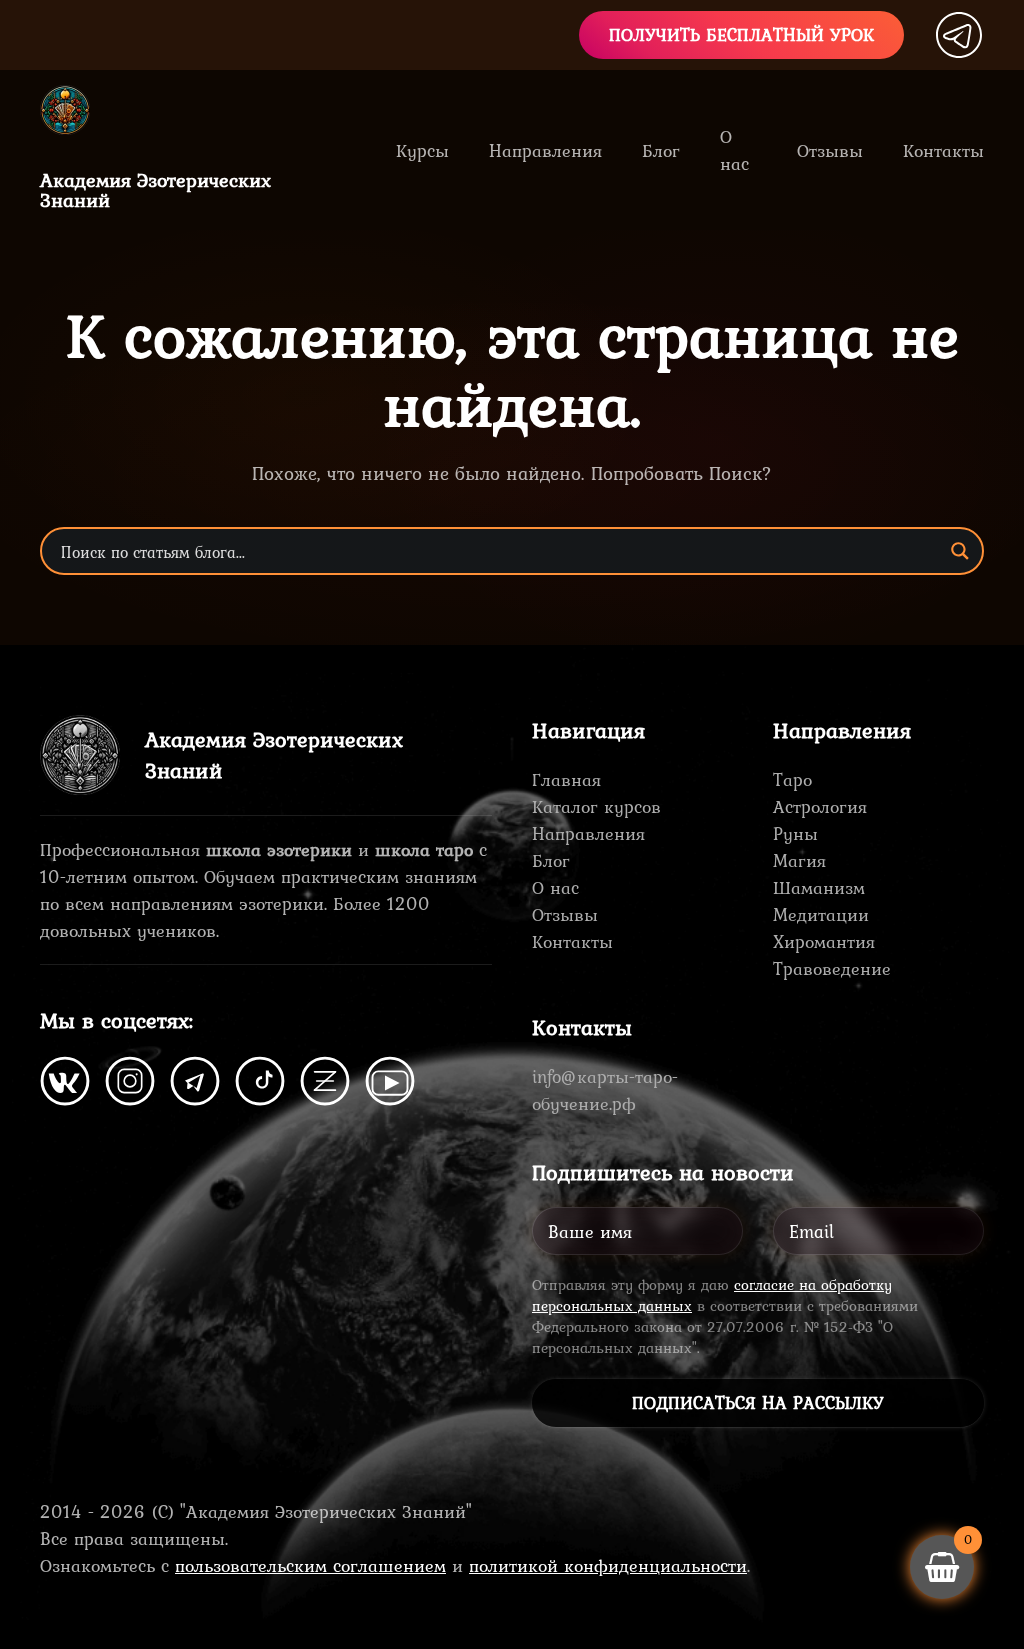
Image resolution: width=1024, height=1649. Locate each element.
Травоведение (832, 968)
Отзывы (830, 150)
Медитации (821, 914)
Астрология (820, 806)
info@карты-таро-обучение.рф (605, 1090)
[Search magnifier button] (960, 551)
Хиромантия (824, 941)
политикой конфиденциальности (608, 1565)
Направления (588, 833)
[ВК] (65, 1078)
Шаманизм (819, 887)
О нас (734, 150)
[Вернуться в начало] (80, 110)
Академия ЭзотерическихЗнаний (155, 190)
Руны (795, 833)
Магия (799, 860)
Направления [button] (545, 150)
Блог (661, 150)
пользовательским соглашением (310, 1565)
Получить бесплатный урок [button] (741, 34)
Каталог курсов (596, 806)
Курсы (422, 150)
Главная (566, 779)
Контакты (943, 150)
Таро (792, 779)
